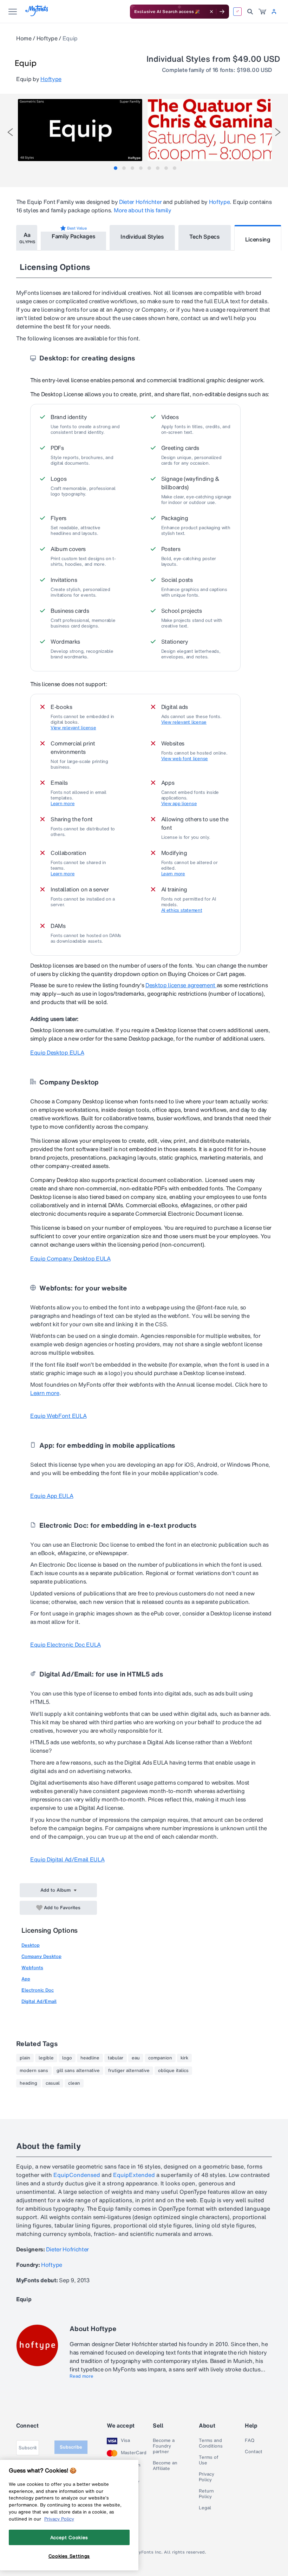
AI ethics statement (182, 910)
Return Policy (206, 2494)
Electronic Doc (38, 1990)
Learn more (63, 804)
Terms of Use (209, 2460)
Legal (205, 2508)
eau (136, 2058)
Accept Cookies (69, 2537)
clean (74, 2083)
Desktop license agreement (181, 985)
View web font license (185, 759)
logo (67, 2058)
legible (46, 2058)
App (26, 1979)
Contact (254, 2452)
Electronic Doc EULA (66, 1645)
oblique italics (173, 2071)
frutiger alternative (129, 2071)
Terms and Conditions (211, 2443)
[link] (262, 12)
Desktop (31, 1945)
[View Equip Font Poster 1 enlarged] (80, 130)
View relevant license (73, 728)
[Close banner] (211, 12)
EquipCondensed (77, 2175)
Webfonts (32, 1968)
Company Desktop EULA (70, 1259)
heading (28, 2083)
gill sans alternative (78, 2071)
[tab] (116, 168)
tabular (116, 2058)
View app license (179, 804)
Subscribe (71, 2447)
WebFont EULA (58, 1416)
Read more (81, 2376)
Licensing (258, 239)
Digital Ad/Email (39, 2001)
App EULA (52, 1496)
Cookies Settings (69, 2556)
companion (160, 2058)
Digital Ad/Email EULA (67, 1859)
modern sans (34, 2071)
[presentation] (10, 132)
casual (53, 2083)
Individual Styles (142, 237)
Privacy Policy (207, 2477)
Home (24, 38)
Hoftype (47, 38)
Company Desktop (41, 1956)
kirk (184, 2058)
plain (25, 2058)
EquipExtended (134, 2175)
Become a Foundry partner (164, 2446)
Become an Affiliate (165, 2466)
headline (90, 2058)
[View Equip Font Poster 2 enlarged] (210, 130)
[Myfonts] (37, 14)
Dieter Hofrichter (140, 202)
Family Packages (73, 236)
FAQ (250, 2441)
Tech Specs (205, 237)
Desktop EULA (57, 1053)
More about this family (143, 210)
